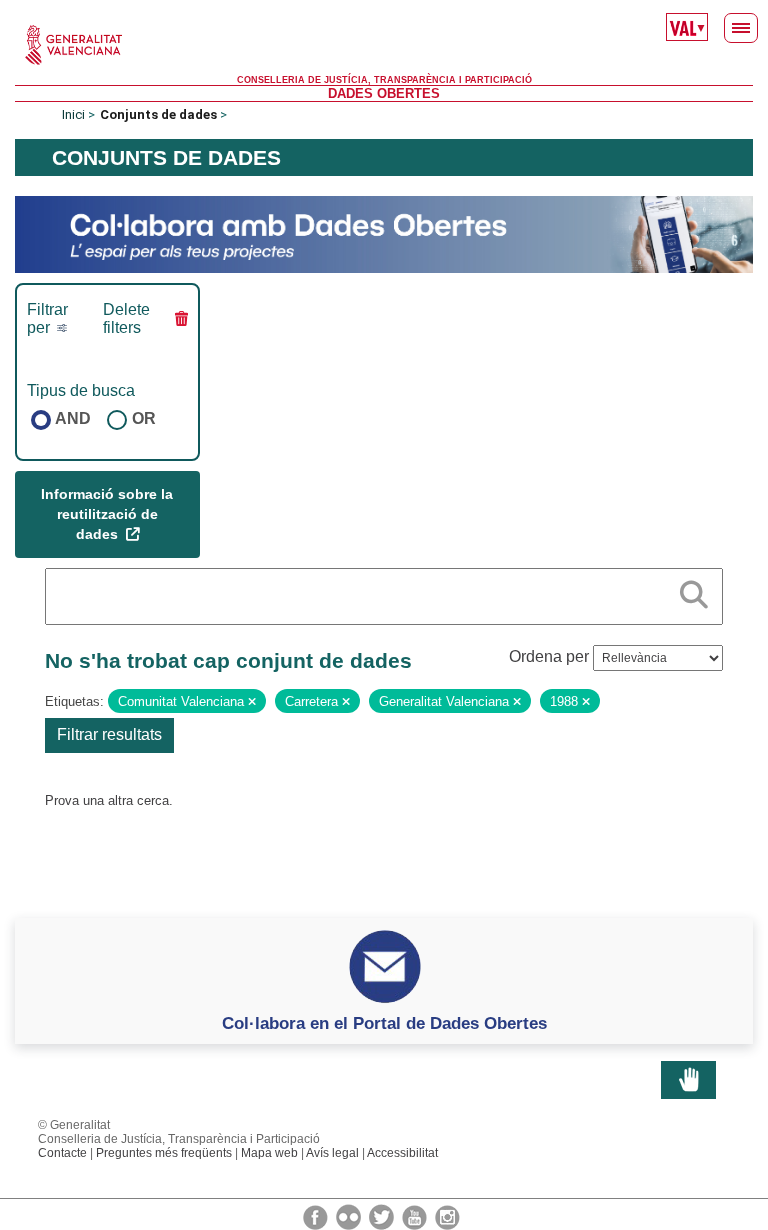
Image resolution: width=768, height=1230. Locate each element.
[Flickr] (350, 1216)
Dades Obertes (384, 93)
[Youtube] (416, 1216)
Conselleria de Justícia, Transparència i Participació (384, 80)
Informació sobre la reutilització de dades (107, 513)
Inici (73, 114)
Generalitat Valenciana (384, 45)
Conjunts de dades (158, 114)
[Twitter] (383, 1216)
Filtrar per (47, 318)
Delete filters (126, 318)
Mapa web (269, 1153)
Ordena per (549, 656)
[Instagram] (447, 1216)
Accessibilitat (402, 1153)
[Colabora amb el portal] (384, 233)
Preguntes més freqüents (164, 1153)
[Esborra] (252, 702)
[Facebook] (317, 1216)
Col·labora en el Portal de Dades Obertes (384, 1023)
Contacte (62, 1153)
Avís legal (332, 1153)
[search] (694, 591)
